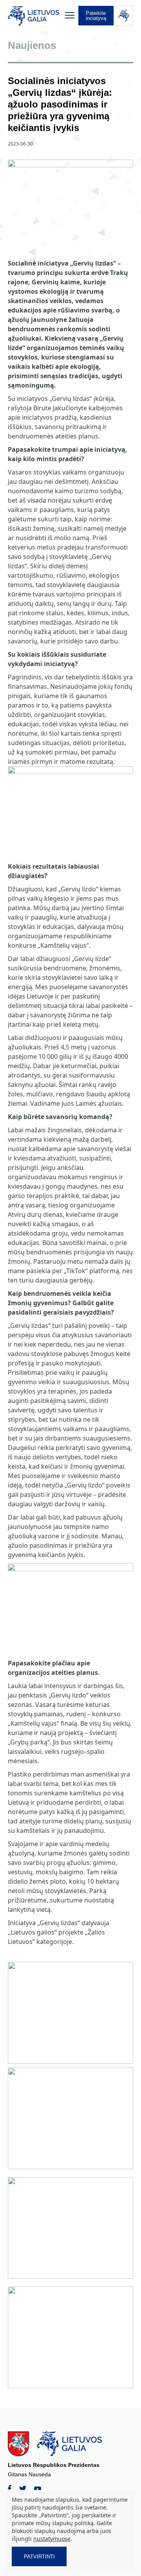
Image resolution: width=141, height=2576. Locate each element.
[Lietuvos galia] (34, 16)
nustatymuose (52, 2539)
